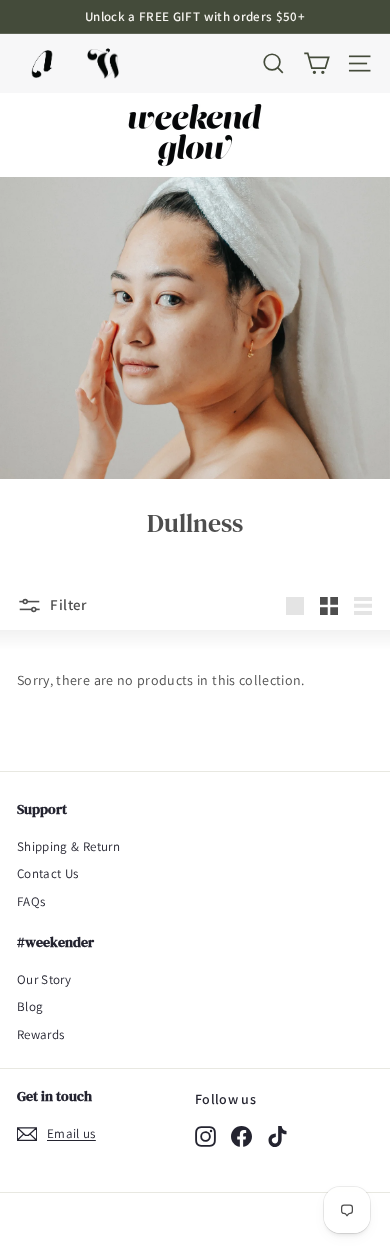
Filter (67, 604)
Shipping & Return (68, 846)
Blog (30, 1006)
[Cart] (316, 63)
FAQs (31, 901)
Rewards (40, 1034)
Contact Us (48, 873)
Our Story (44, 979)
